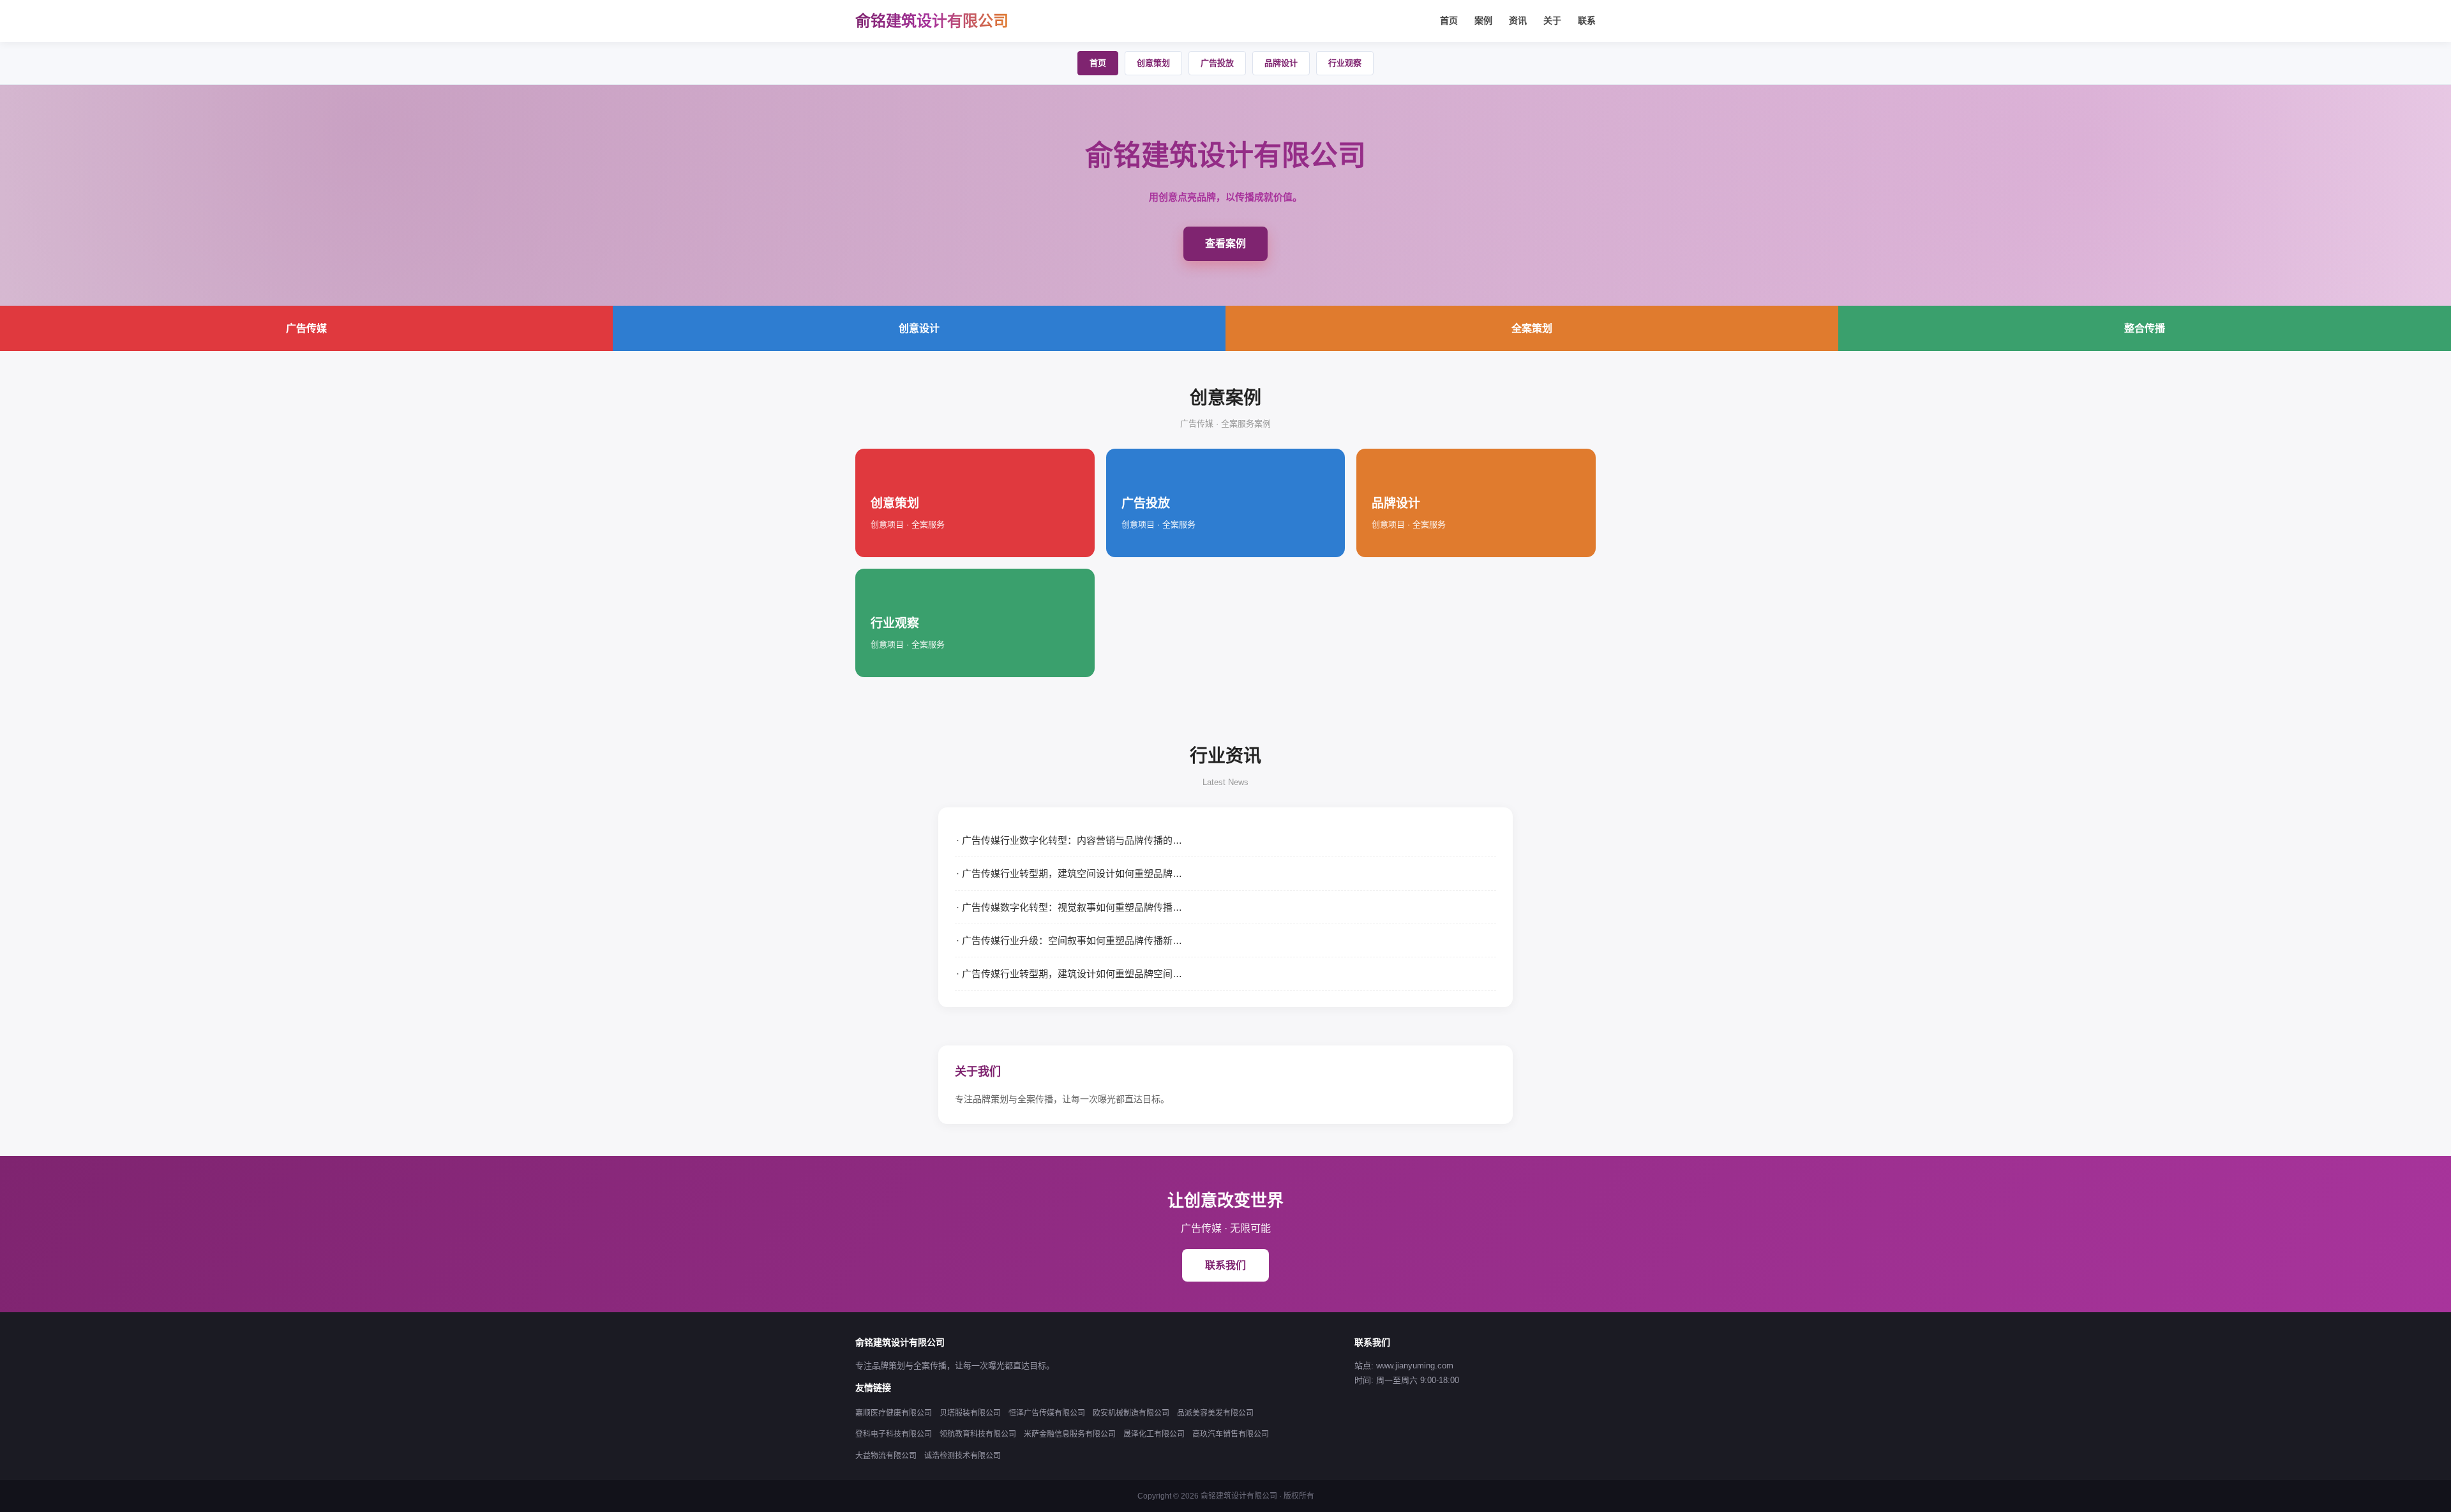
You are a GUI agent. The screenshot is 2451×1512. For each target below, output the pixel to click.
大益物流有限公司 (886, 1456)
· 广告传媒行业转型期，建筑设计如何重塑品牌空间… (1069, 974)
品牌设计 (1281, 63)
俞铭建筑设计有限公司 (932, 21)
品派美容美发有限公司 (1215, 1413)
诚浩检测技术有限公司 (963, 1456)
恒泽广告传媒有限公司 (1047, 1413)
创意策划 (1153, 63)
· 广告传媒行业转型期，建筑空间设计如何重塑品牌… (1069, 873)
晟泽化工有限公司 (1154, 1434)
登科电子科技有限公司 (894, 1434)
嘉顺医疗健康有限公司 (894, 1413)
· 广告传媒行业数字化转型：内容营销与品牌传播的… (1069, 840)
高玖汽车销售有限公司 (1231, 1434)
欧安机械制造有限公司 (1131, 1413)
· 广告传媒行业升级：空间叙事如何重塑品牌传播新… (1069, 940)
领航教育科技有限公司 (978, 1434)
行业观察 (1345, 63)
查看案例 (1225, 243)
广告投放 (1217, 63)
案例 (1483, 20)
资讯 (1518, 20)
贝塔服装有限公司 (970, 1413)
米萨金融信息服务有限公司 (1070, 1434)
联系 (1587, 20)
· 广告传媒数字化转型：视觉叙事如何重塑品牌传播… (1069, 907)
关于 (1552, 20)
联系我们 (1225, 1265)
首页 (1449, 20)
